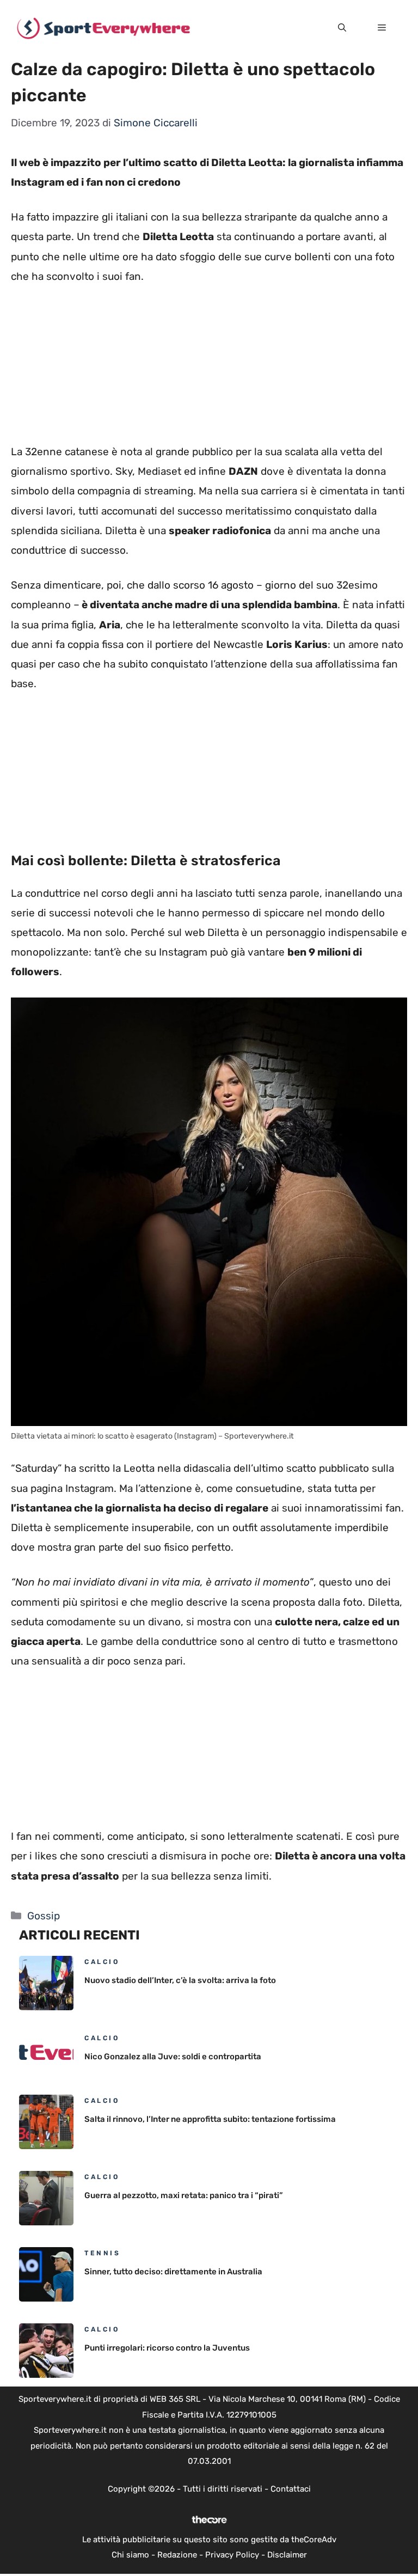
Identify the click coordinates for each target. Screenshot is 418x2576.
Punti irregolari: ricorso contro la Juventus (167, 2348)
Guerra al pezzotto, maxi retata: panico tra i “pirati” (184, 2195)
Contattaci (291, 2489)
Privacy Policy (232, 2555)
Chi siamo (130, 2555)
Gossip (44, 1916)
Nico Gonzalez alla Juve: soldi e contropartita (173, 2057)
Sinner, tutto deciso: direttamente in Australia (173, 2272)
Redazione (177, 2555)
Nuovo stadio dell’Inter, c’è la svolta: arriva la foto (180, 1980)
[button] (342, 28)
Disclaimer (287, 2555)
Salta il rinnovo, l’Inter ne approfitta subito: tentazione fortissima (210, 2119)
